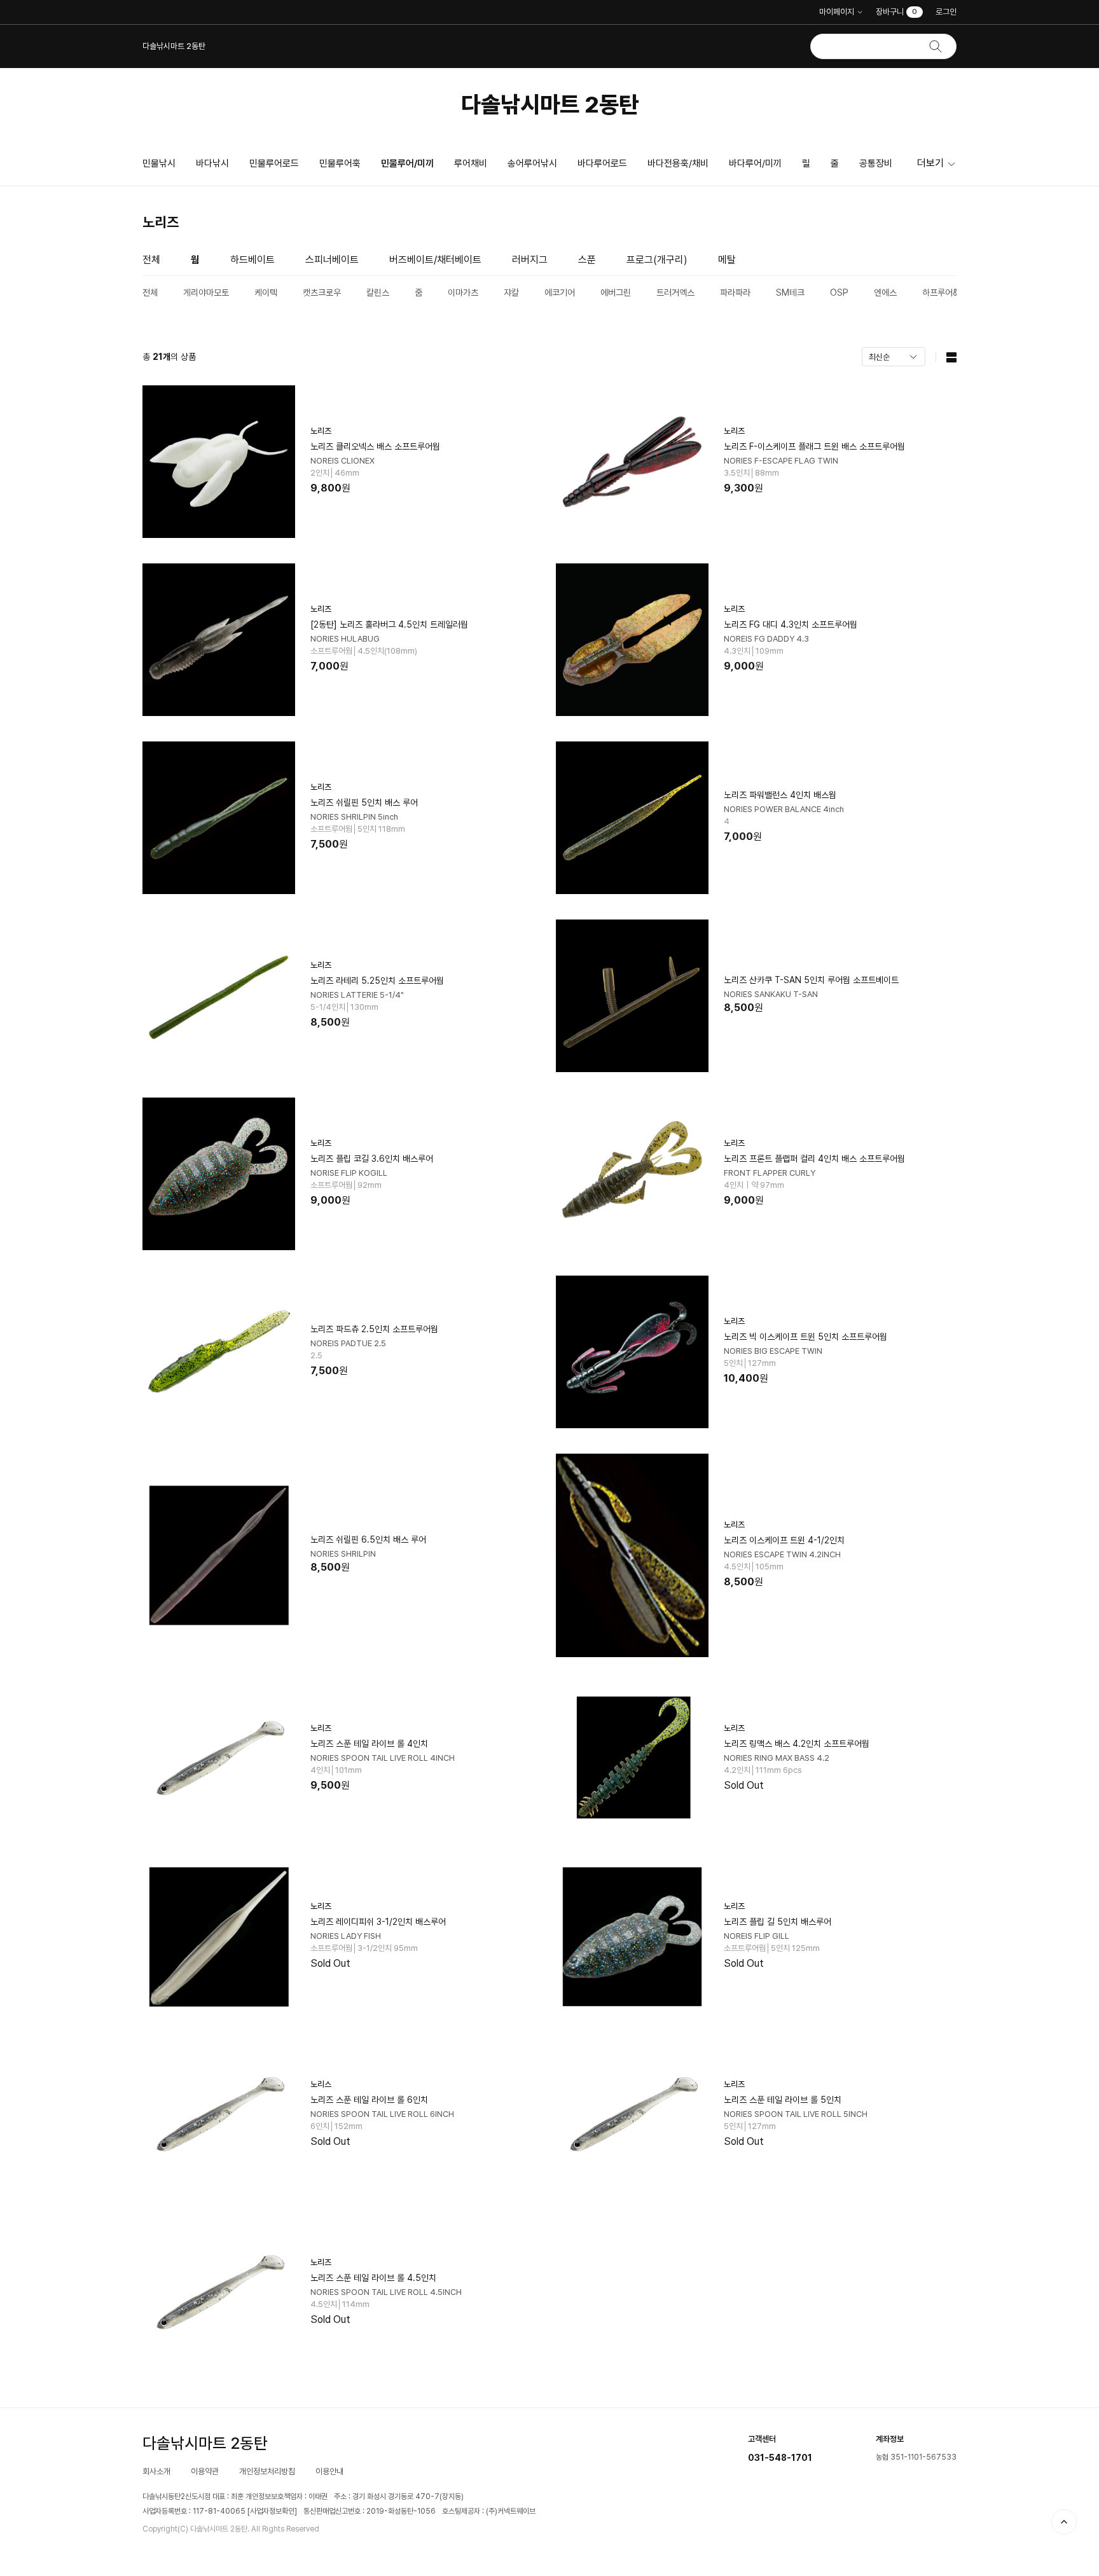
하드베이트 (252, 260)
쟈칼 (511, 293)
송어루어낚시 (532, 163)
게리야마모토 (206, 293)
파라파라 (735, 293)
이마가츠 (463, 293)
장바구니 (896, 12)
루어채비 (471, 163)
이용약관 (205, 2471)
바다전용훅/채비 (678, 163)
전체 (151, 260)
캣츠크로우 (322, 293)
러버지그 (530, 260)
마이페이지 (837, 12)
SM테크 (790, 293)
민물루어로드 (274, 163)
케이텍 (266, 293)
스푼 (587, 260)
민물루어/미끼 (407, 163)
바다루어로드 (602, 163)
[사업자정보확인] (272, 2511)
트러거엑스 (675, 293)
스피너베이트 (332, 260)
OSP (839, 293)
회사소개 (156, 2471)
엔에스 (885, 293)
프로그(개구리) (657, 260)
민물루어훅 (340, 163)
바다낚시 (212, 163)
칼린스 (378, 293)
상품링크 (343, 462)
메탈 (727, 260)
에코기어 (560, 293)
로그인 (946, 12)
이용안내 (329, 2471)
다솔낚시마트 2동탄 (550, 105)
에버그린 (616, 293)
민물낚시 (159, 163)
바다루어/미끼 (755, 163)
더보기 (930, 163)
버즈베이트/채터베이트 (435, 260)
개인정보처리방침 (267, 2471)
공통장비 (876, 163)
